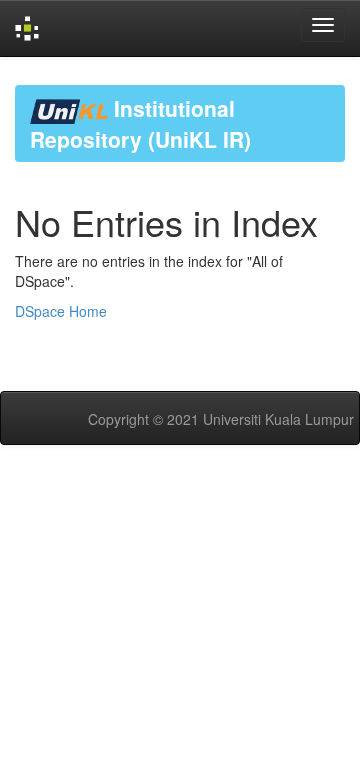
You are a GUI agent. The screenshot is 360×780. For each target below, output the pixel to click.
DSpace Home (61, 311)
